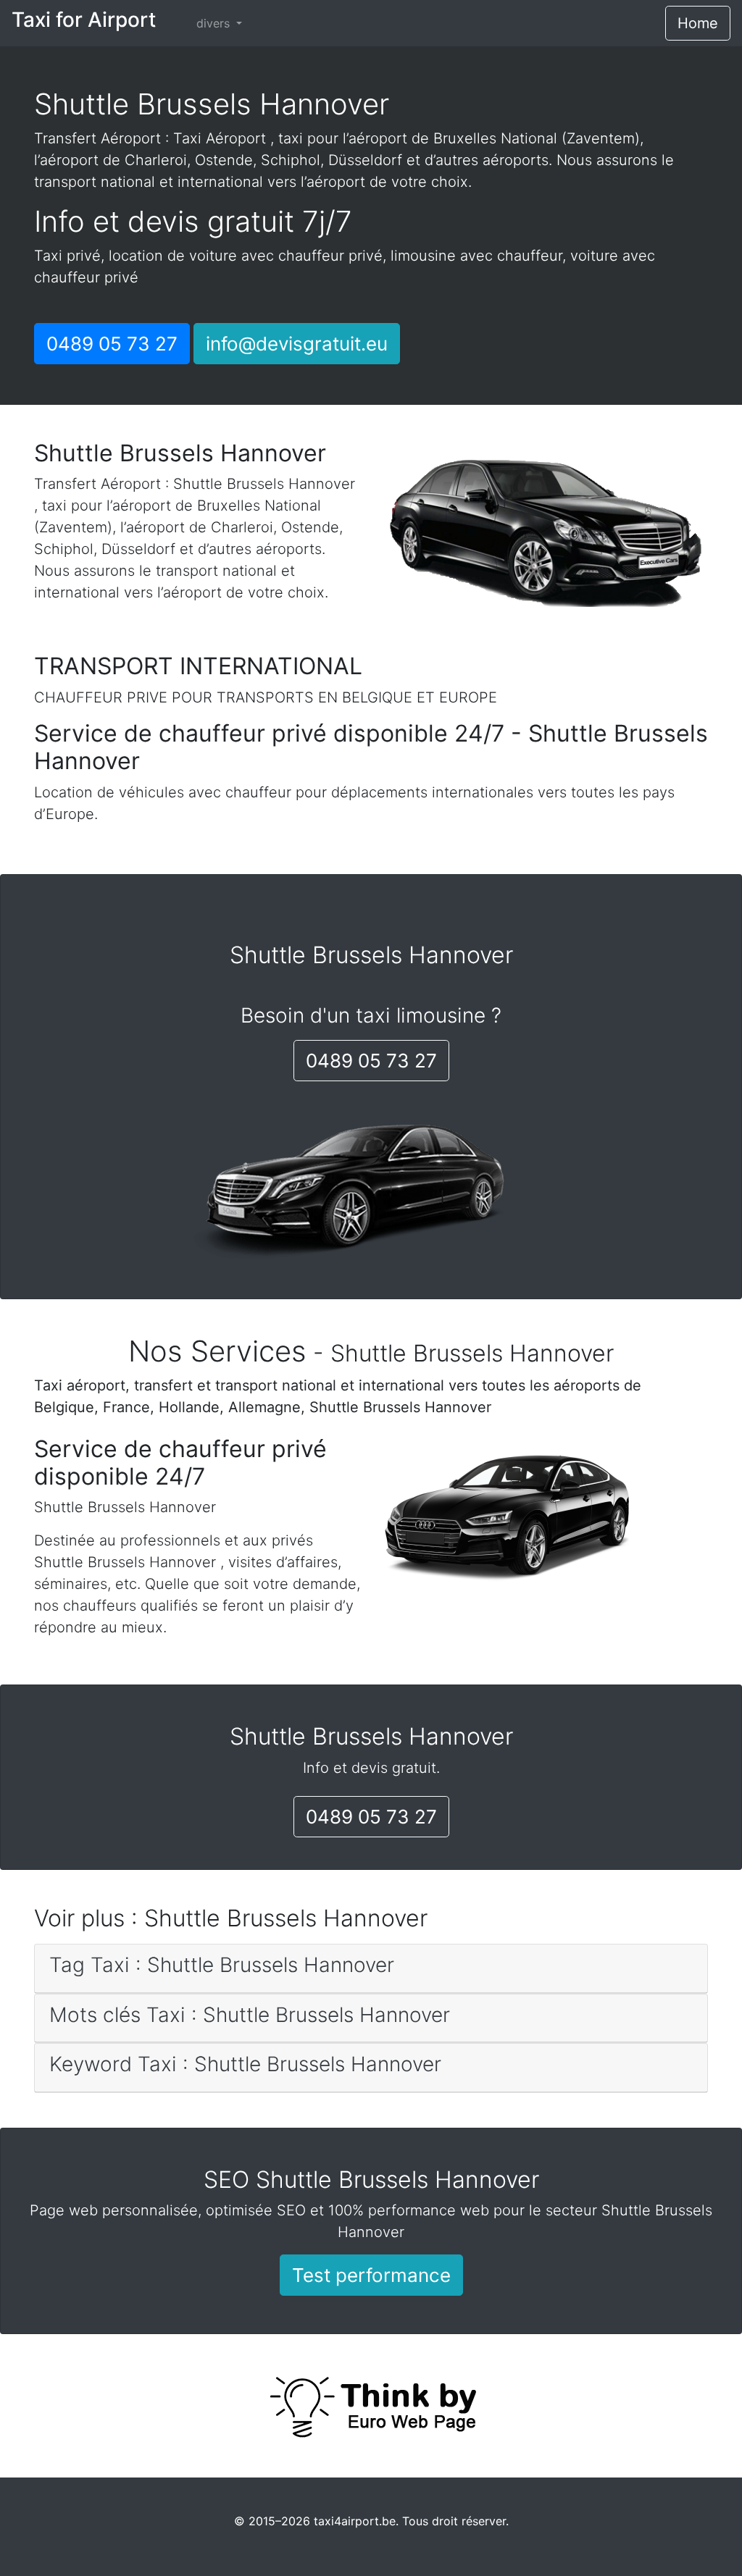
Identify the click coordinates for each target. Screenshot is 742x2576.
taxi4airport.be (355, 2521)
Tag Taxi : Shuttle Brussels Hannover (222, 1965)
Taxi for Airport (84, 20)
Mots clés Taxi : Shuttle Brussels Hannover (250, 2015)
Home (698, 23)
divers (215, 23)
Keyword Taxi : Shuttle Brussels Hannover (245, 2064)
